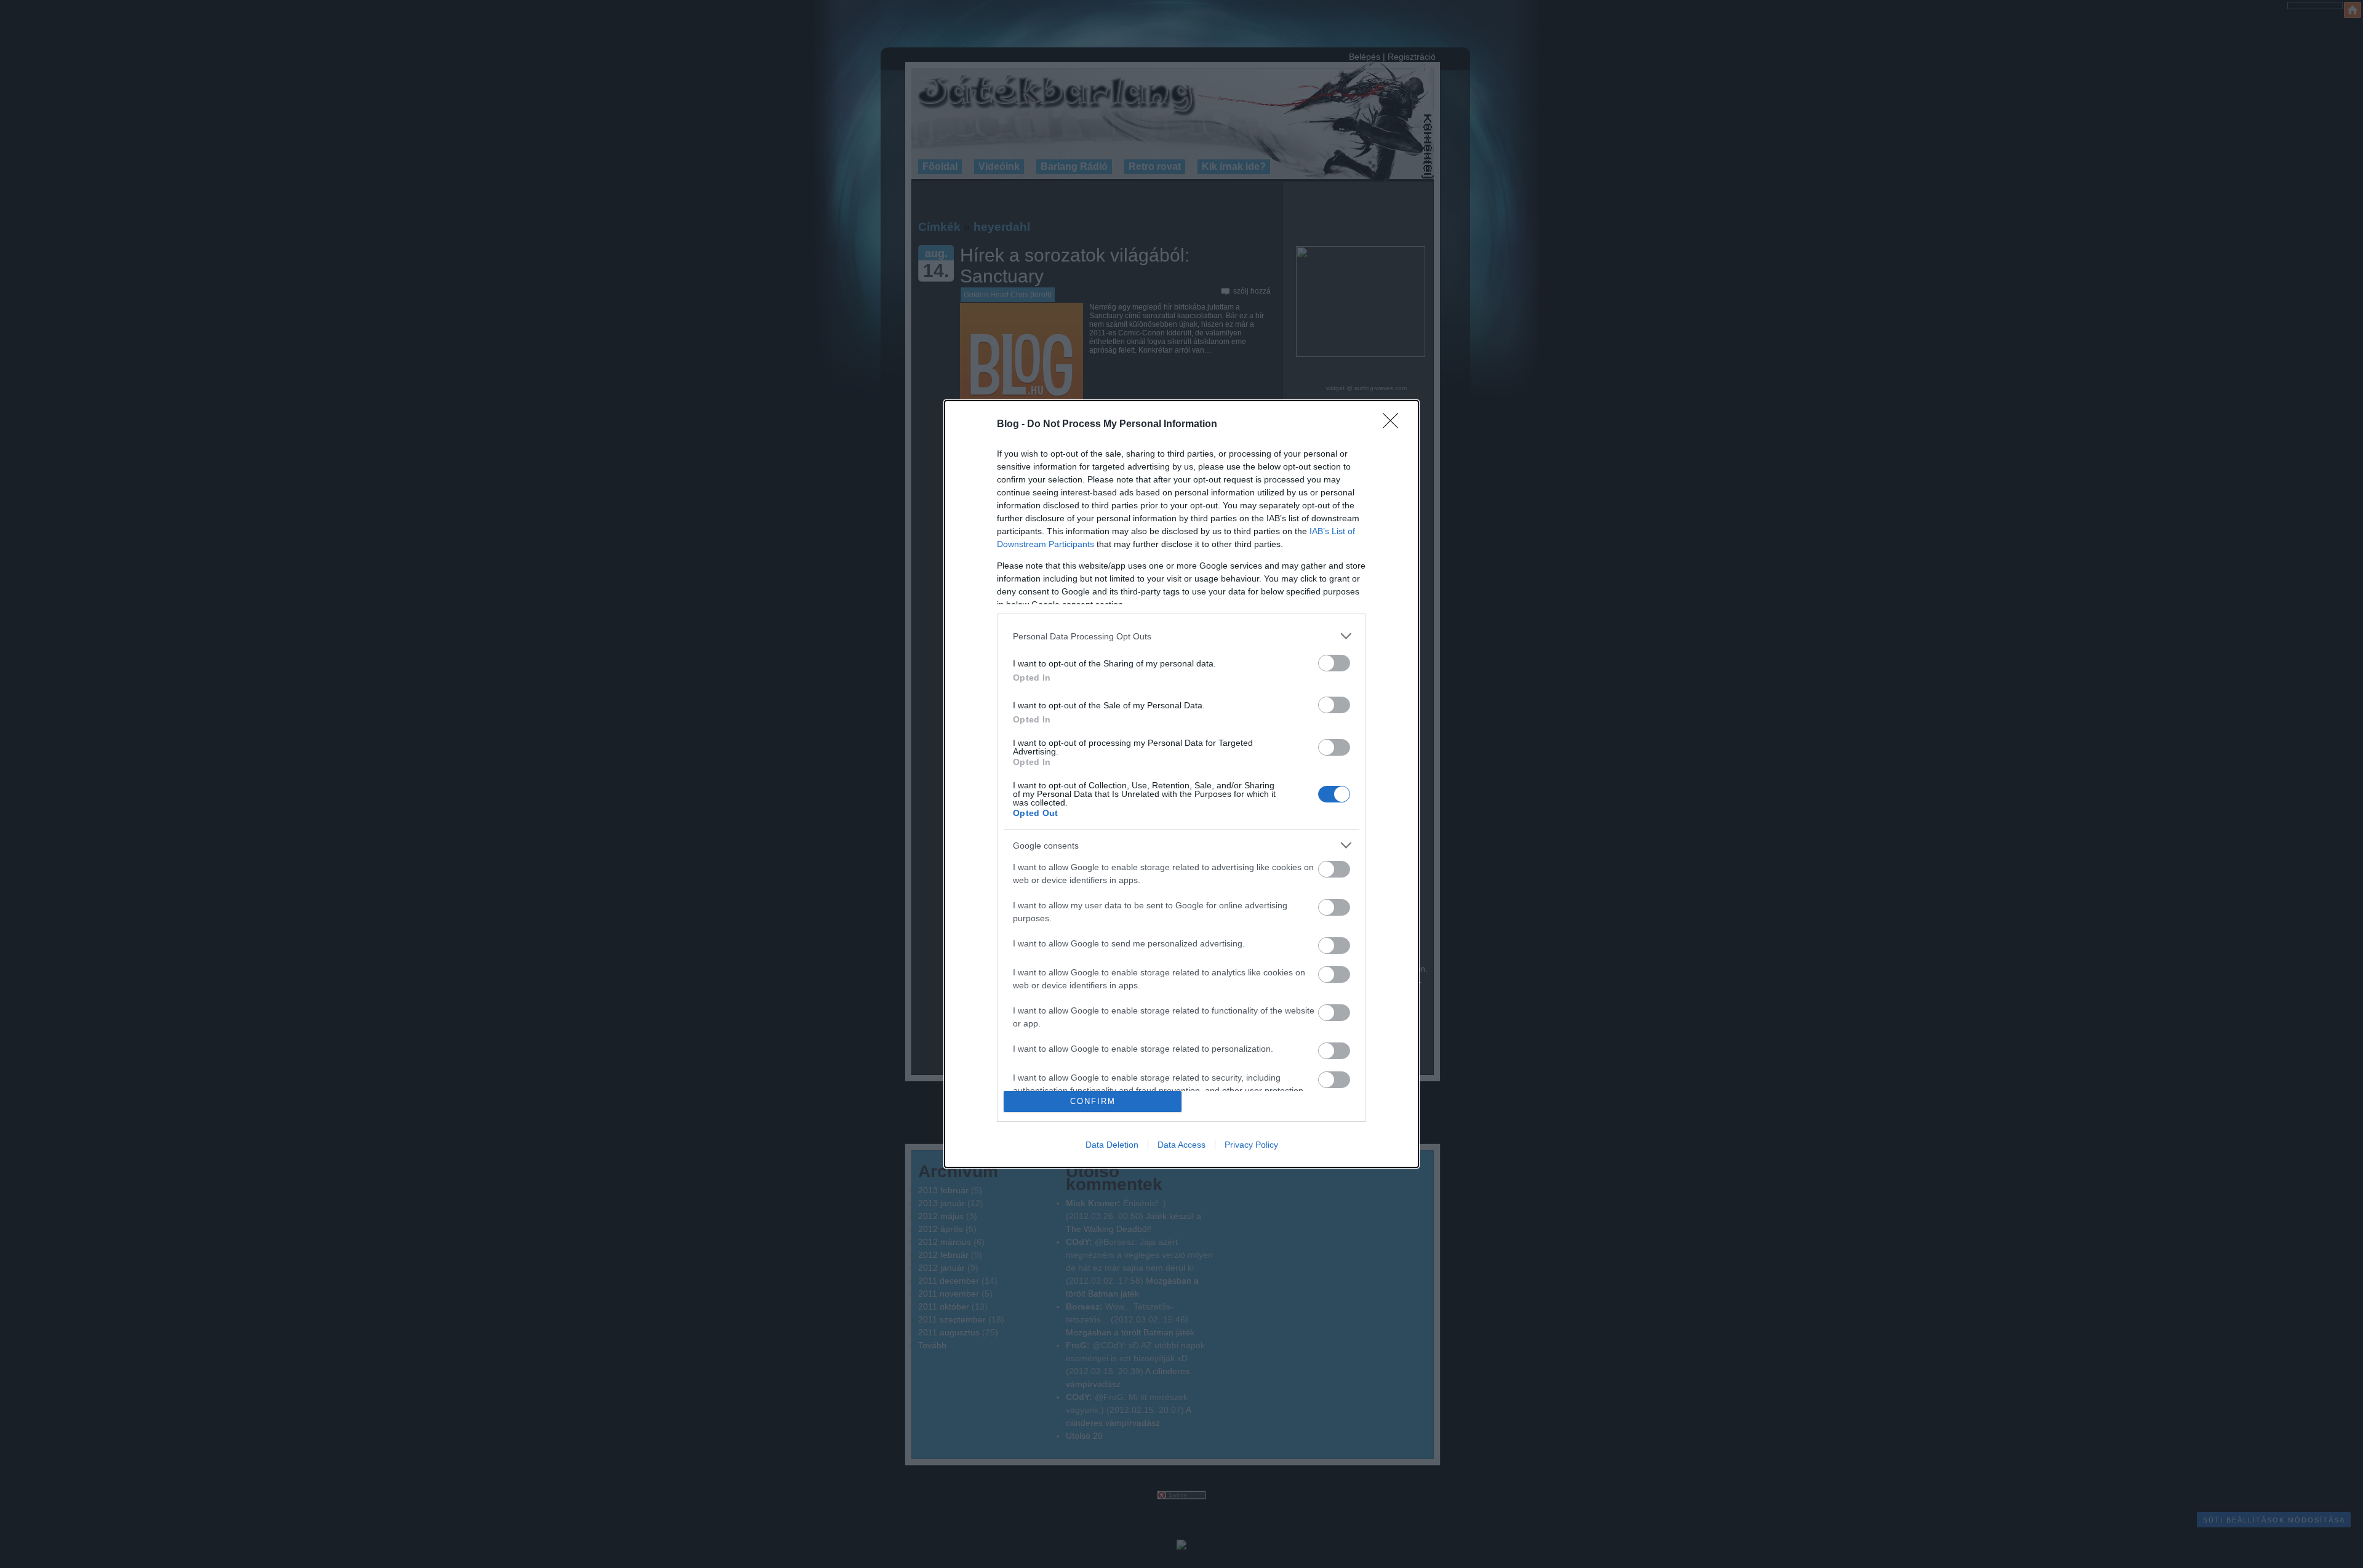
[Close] (1394, 425)
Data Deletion (1112, 1145)
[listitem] (1181, 636)
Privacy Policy (1251, 1145)
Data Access (1181, 1145)
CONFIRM (1093, 1101)
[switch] (1334, 663)
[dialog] (1181, 784)
